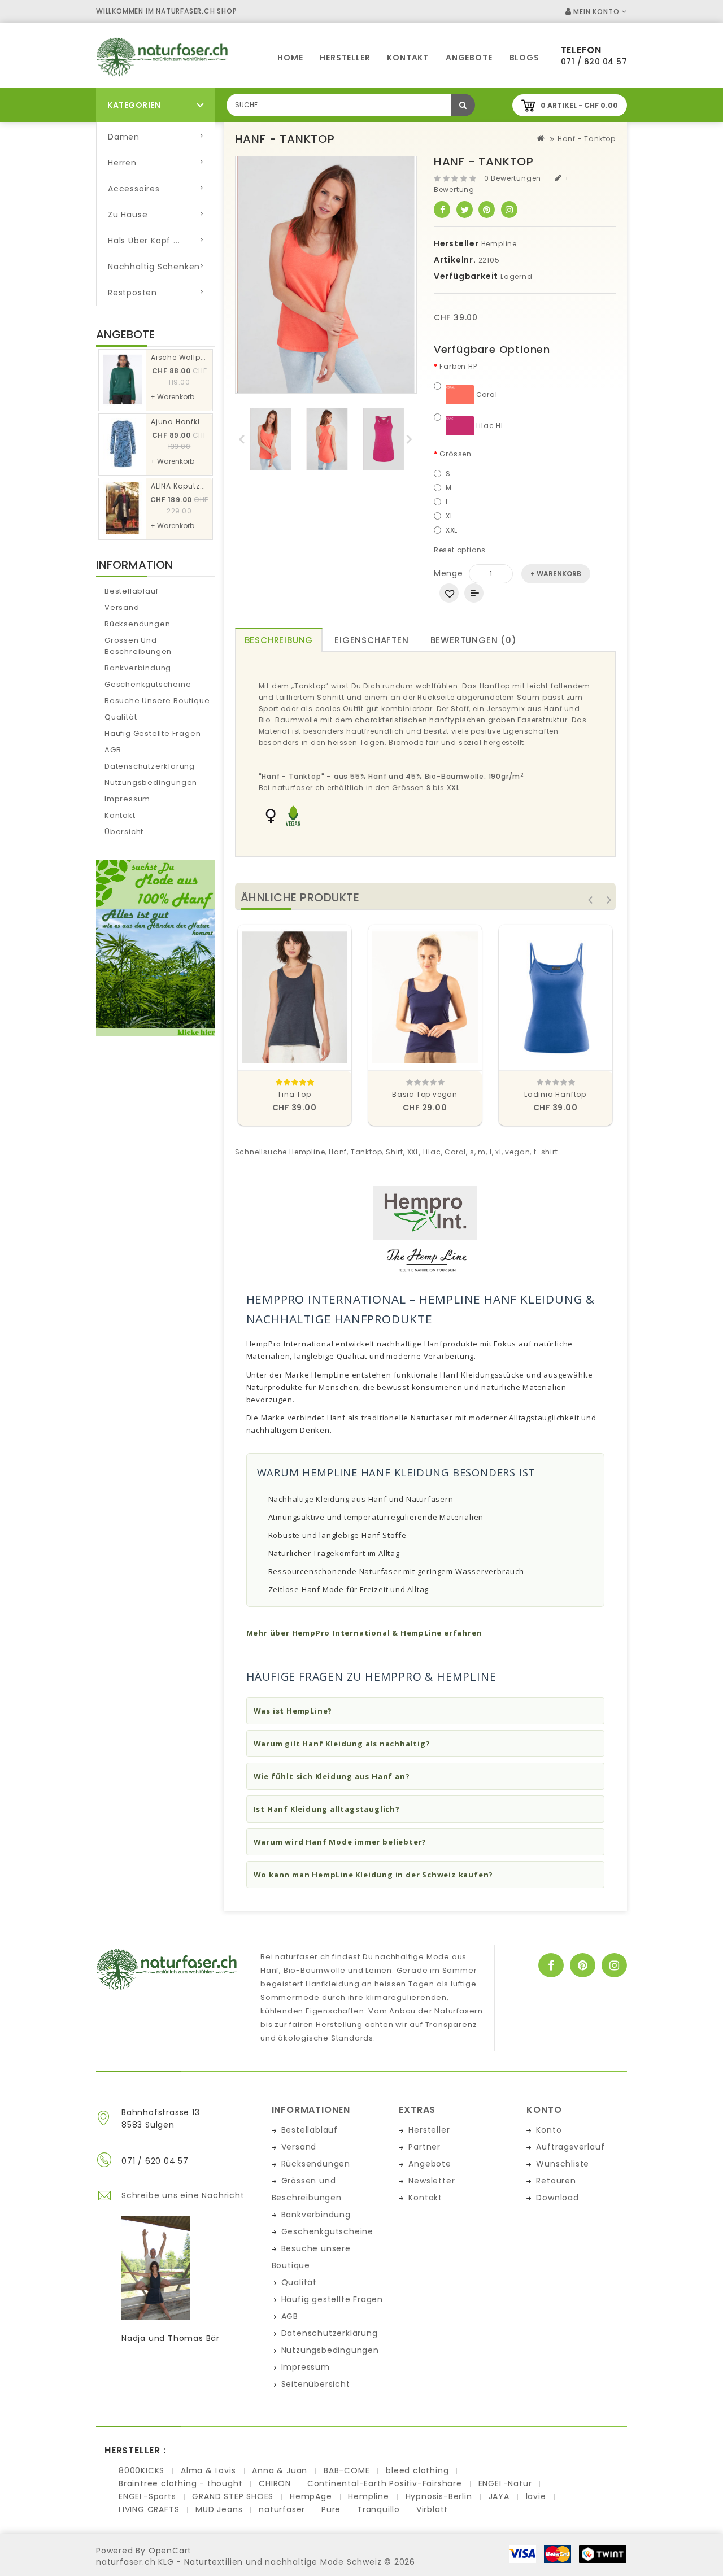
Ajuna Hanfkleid (181, 422)
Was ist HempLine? (293, 1711)
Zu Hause (128, 215)
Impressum (127, 799)
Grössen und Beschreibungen (138, 646)
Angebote (469, 58)
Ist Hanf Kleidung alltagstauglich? (327, 1809)
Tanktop (367, 1152)
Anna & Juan (280, 2470)
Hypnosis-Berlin (439, 2496)
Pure (331, 2509)
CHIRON (275, 2483)
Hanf (338, 1152)
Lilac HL (489, 426)
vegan (517, 1152)
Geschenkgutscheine (148, 684)
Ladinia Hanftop (555, 1094)
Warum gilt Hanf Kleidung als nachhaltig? (342, 1744)
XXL (452, 530)
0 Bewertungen (513, 178)
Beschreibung (279, 640)
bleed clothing (417, 2470)
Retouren (556, 2181)
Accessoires (134, 189)
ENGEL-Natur (505, 2483)
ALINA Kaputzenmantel (194, 486)
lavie (536, 2496)
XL (450, 516)
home (290, 58)
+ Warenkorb (172, 397)
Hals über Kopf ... (144, 241)
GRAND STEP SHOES (233, 2496)
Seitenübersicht (316, 2384)
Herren (122, 163)
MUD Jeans (219, 2509)
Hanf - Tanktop (587, 139)
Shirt (395, 1152)
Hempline (499, 244)
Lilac (432, 1152)
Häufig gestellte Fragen (153, 733)
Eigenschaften (371, 640)
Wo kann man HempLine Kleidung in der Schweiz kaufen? (374, 1875)
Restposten (132, 293)
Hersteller (345, 58)
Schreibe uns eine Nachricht (183, 2195)
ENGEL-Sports (147, 2496)
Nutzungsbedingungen (151, 783)
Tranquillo (378, 2509)
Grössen (456, 454)
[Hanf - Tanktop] (271, 439)
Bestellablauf (131, 591)
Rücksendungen (137, 624)
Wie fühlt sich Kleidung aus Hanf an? (332, 1776)
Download (557, 2198)
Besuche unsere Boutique (157, 701)
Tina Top (294, 1094)
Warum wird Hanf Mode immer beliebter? (340, 1842)
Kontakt (408, 58)
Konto (549, 2130)
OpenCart (170, 2551)
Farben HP (458, 366)
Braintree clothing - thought (180, 2483)
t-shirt (546, 1152)
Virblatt (432, 2509)
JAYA (499, 2496)
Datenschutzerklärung (150, 766)
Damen (124, 137)
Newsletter (432, 2181)
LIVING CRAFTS (149, 2509)
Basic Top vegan (425, 1094)
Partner (424, 2147)
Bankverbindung (138, 668)
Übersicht (124, 832)
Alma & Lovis (208, 2470)
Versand (122, 607)
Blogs (524, 58)
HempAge (311, 2496)
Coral (486, 395)
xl (498, 1152)
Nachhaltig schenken (154, 267)
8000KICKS (141, 2470)
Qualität (121, 717)
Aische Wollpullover (188, 357)
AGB (113, 750)
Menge (448, 573)
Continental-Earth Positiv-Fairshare (385, 2483)
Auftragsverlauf (570, 2147)
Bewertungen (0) (474, 640)
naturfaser (282, 2509)
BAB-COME (347, 2470)
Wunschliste (563, 2164)
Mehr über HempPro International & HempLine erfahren (364, 1633)
